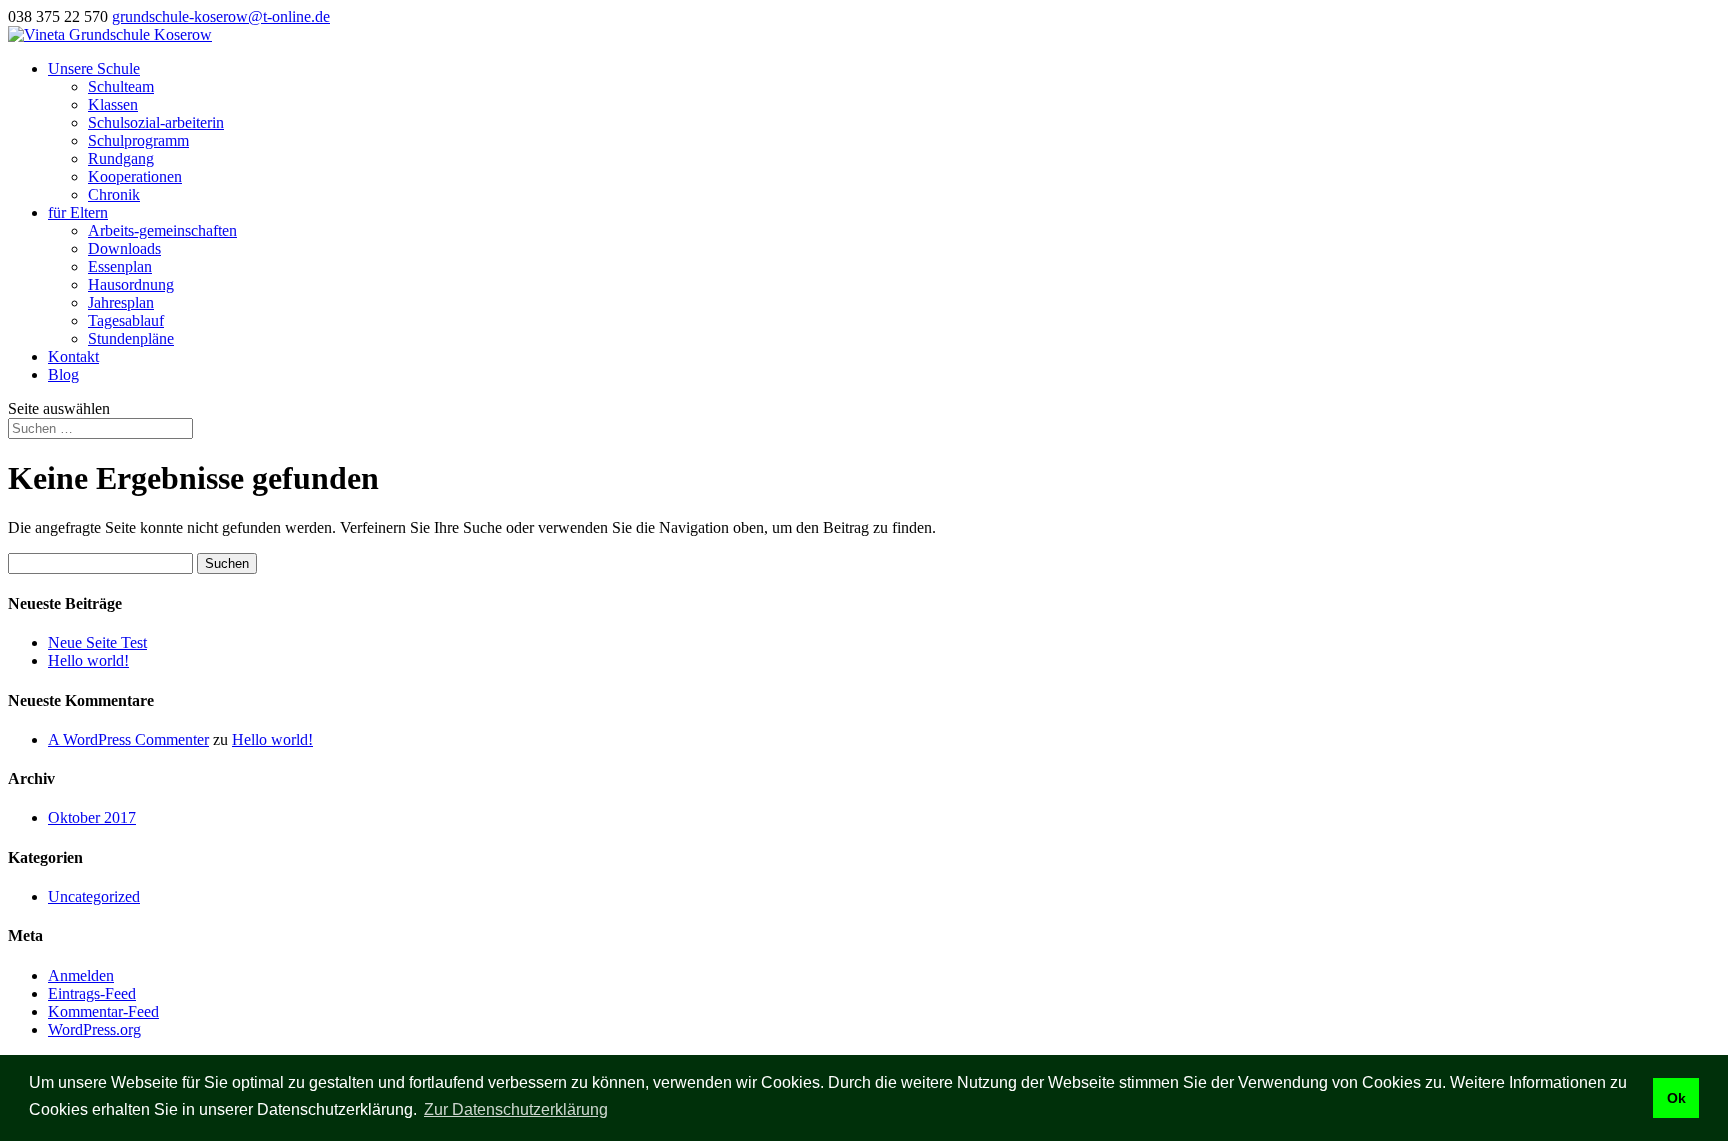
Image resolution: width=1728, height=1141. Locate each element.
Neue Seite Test (97, 642)
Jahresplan (121, 302)
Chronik (114, 194)
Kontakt (73, 356)
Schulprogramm (138, 140)
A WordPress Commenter (128, 739)
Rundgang (121, 158)
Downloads (124, 248)
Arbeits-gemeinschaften (162, 230)
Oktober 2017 (92, 817)
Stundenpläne (131, 338)
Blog (63, 374)
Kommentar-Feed (103, 1011)
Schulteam (121, 86)
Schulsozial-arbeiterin (156, 122)
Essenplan (120, 266)
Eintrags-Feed (92, 993)
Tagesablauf (126, 320)
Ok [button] (1676, 1098)
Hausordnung (131, 284)
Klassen (113, 104)
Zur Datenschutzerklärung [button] (516, 1109)
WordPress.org (94, 1029)
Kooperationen (135, 176)
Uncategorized (94, 896)
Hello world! (88, 660)
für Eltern (78, 212)
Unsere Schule (94, 68)
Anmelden (81, 975)
